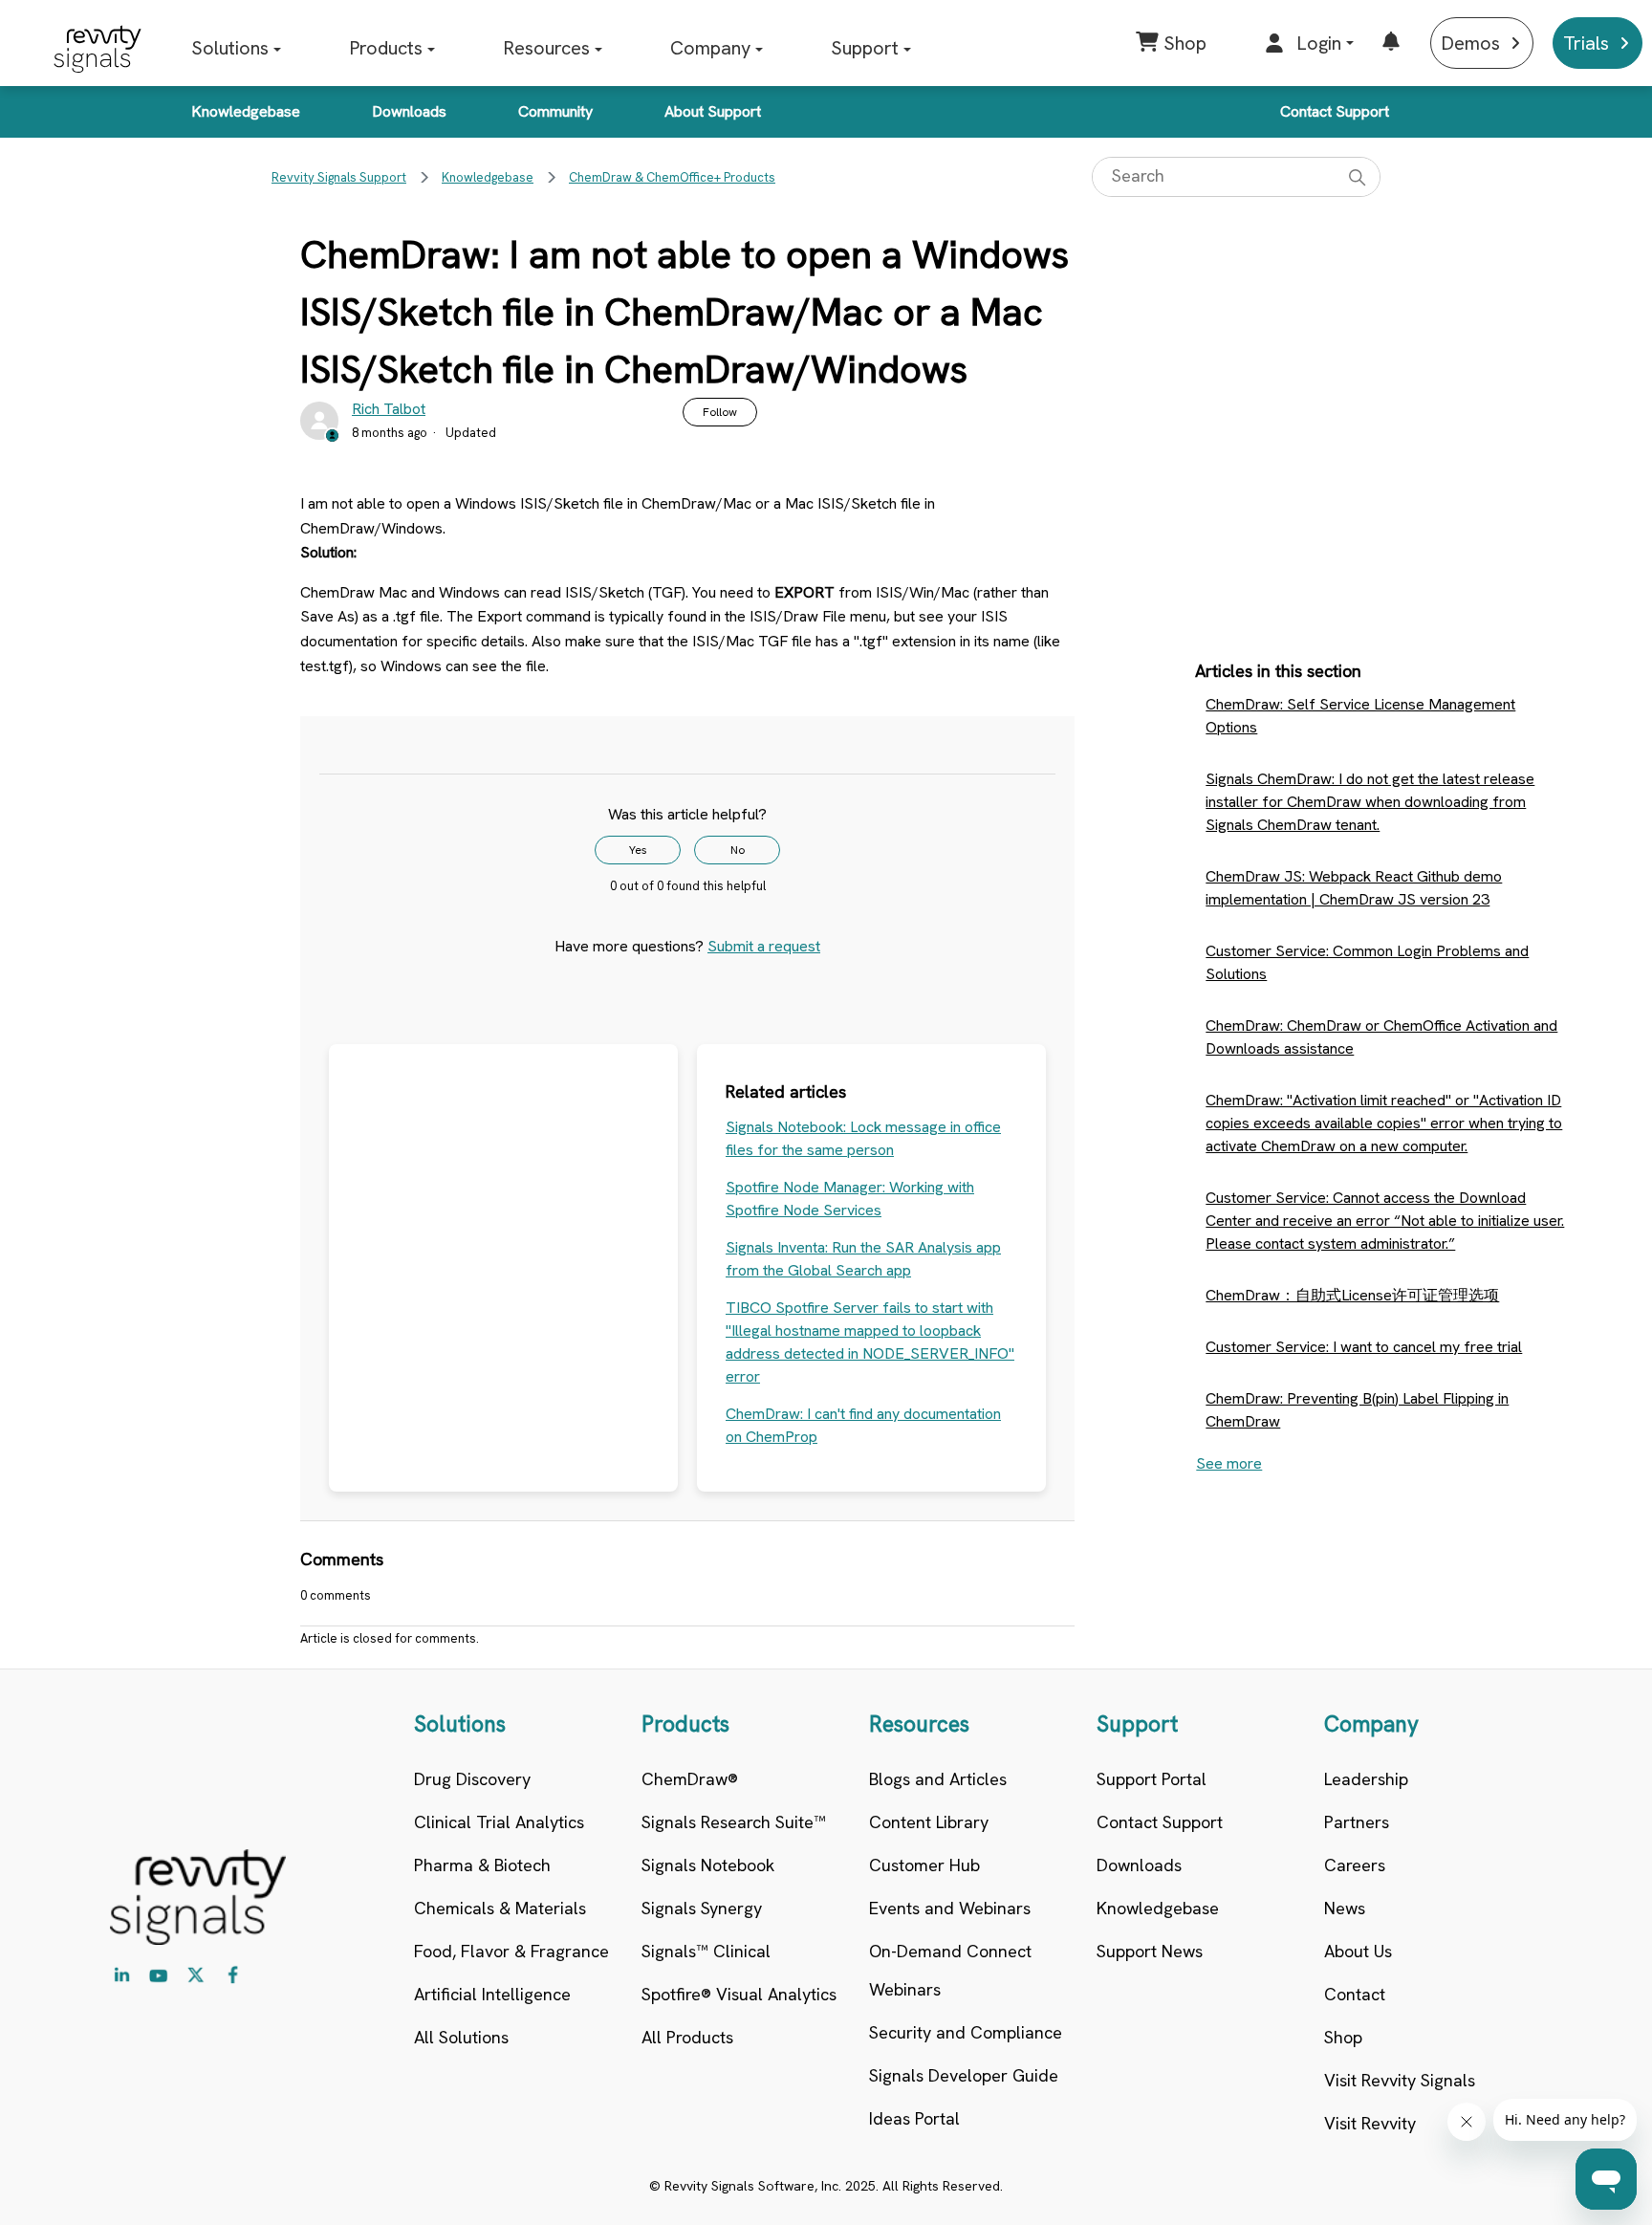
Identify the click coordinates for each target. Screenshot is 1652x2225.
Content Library (929, 1822)
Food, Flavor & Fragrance (511, 1951)
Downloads (409, 111)
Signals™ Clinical (706, 1951)
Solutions (230, 48)
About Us (1358, 1951)
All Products (687, 2037)
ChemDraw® (690, 1779)
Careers (1355, 1865)
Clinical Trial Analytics (499, 1822)
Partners (1357, 1822)
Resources (546, 48)
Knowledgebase (246, 111)
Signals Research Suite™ (734, 1822)
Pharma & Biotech (482, 1865)
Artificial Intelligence (492, 1994)
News (1345, 1908)
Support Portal (1152, 1779)
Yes (638, 850)
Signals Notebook (708, 1865)
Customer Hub (924, 1865)
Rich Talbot (389, 409)
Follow (720, 412)
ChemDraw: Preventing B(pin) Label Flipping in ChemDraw (1357, 1410)
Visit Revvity (1370, 2123)
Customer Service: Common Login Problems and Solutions (1367, 962)
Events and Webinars (950, 1908)
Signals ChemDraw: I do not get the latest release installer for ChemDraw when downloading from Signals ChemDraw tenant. (1370, 802)
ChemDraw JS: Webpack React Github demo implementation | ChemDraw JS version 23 (1354, 888)
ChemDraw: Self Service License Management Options (1360, 716)
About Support (713, 111)
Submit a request (764, 946)
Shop (1343, 2037)
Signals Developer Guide (964, 2075)
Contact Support (1335, 111)
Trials (1586, 43)
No (738, 850)
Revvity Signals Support (339, 177)
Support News (1150, 1951)
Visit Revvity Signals (1400, 2080)
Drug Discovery (472, 1779)
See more (1229, 1463)
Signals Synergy (702, 1908)
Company (710, 48)
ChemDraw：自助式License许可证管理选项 (1352, 1295)
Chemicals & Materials (500, 1908)
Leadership (1366, 1779)
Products (386, 48)
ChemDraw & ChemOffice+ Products (672, 177)
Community (555, 111)
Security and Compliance (966, 2032)
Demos (1470, 43)
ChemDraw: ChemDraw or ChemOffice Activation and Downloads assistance (1381, 1037)
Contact (1355, 1994)
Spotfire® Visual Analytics (739, 1994)
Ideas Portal (914, 2118)
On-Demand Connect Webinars (950, 1970)
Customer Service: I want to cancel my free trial (1364, 1347)
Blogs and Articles (938, 1779)
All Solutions (461, 2037)
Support (865, 48)
